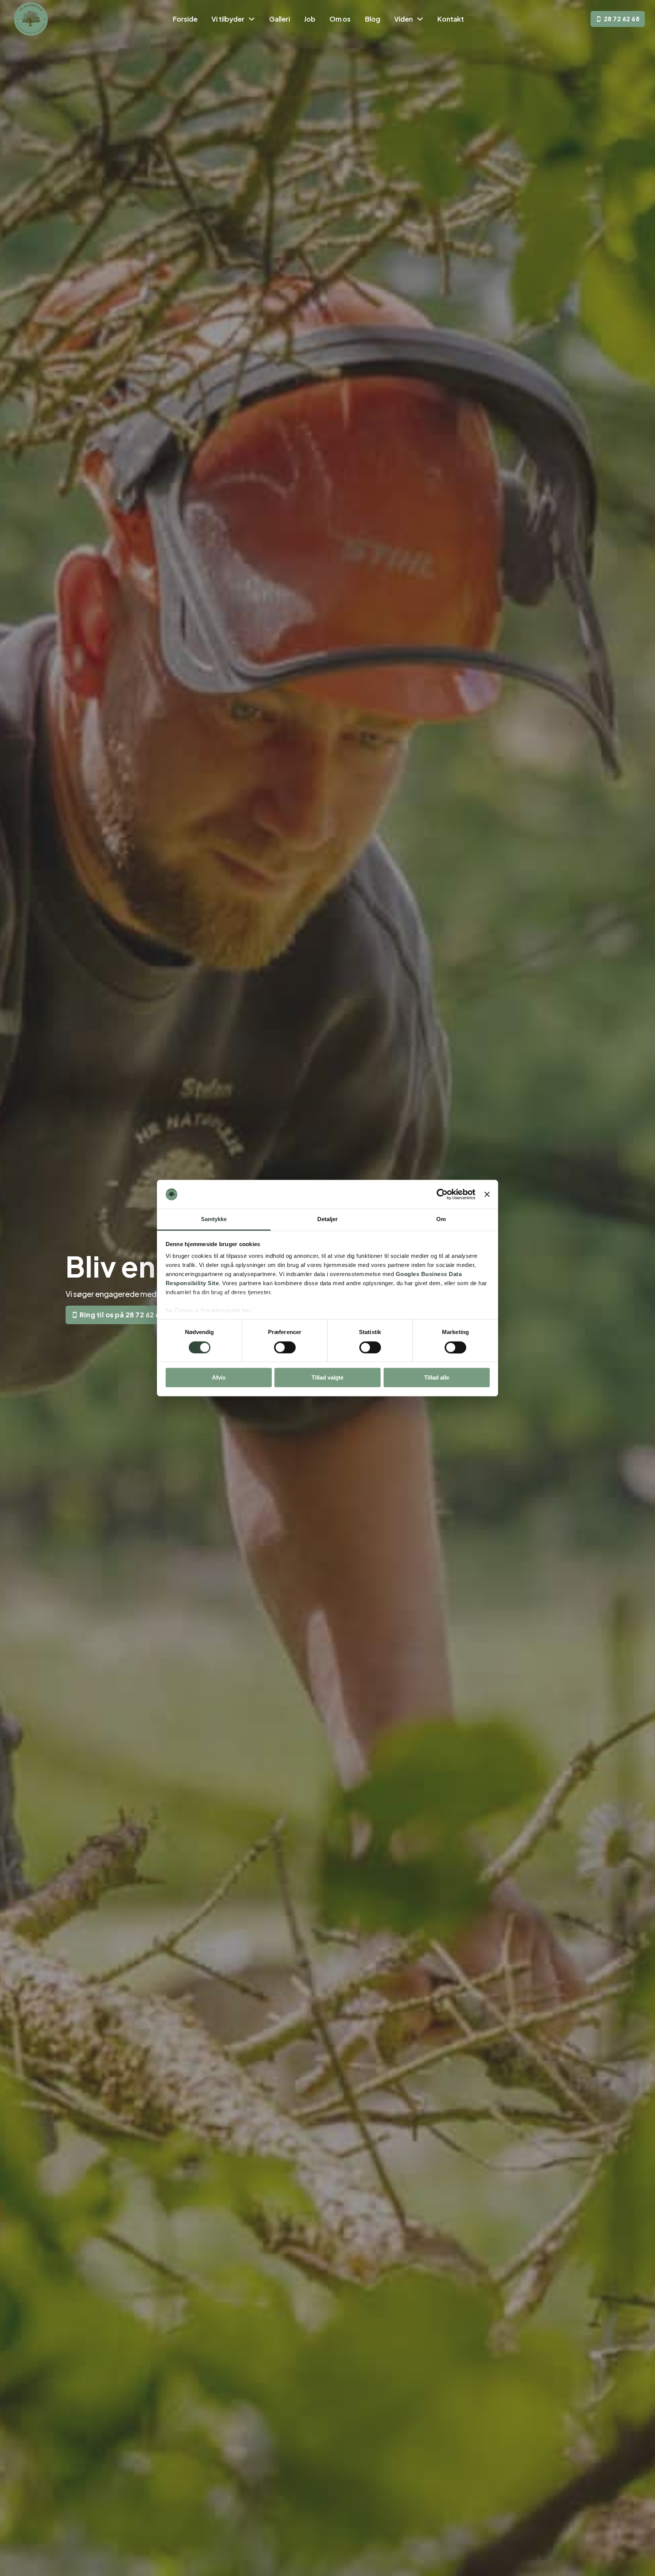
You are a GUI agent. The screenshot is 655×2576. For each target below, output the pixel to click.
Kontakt (451, 19)
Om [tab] (441, 1219)
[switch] (285, 1347)
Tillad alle (437, 1377)
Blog (373, 19)
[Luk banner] (487, 1194)
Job (310, 19)
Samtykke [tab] (214, 1219)
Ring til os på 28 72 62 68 (122, 1315)
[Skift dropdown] (252, 19)
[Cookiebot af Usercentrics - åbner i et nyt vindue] (442, 1194)
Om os (340, 19)
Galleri (280, 19)
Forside (185, 19)
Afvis (219, 1377)
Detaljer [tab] (328, 1219)
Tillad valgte (327, 1377)
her (247, 1311)
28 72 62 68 (622, 19)
